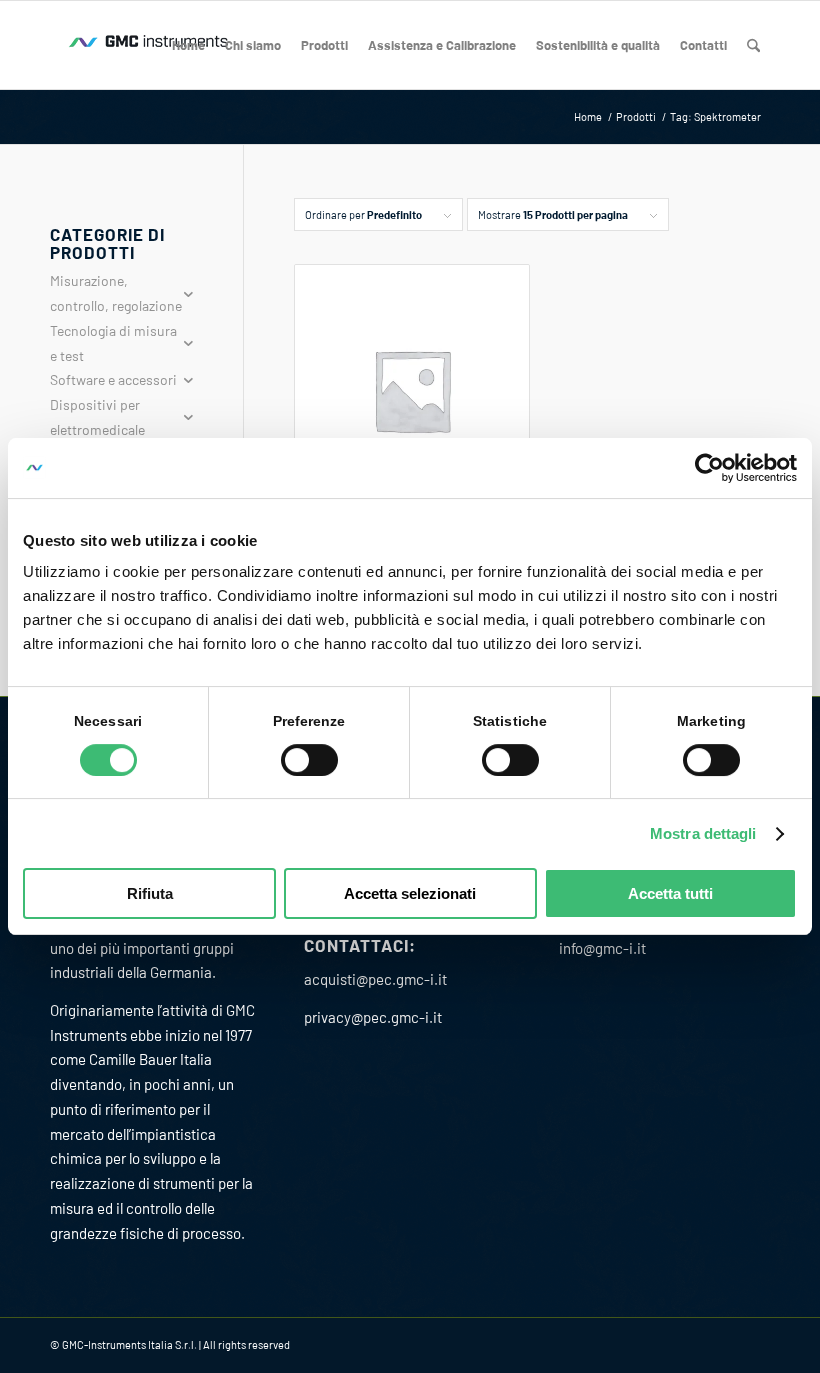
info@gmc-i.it (602, 948)
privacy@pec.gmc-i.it (373, 1017)
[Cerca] (753, 45)
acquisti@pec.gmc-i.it (375, 979)
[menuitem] (188, 45)
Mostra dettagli (703, 833)
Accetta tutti (670, 893)
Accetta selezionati (410, 893)
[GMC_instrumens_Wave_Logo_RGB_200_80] (150, 45)
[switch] (309, 760)
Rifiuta (150, 893)
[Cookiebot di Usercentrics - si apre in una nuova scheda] (709, 468)
